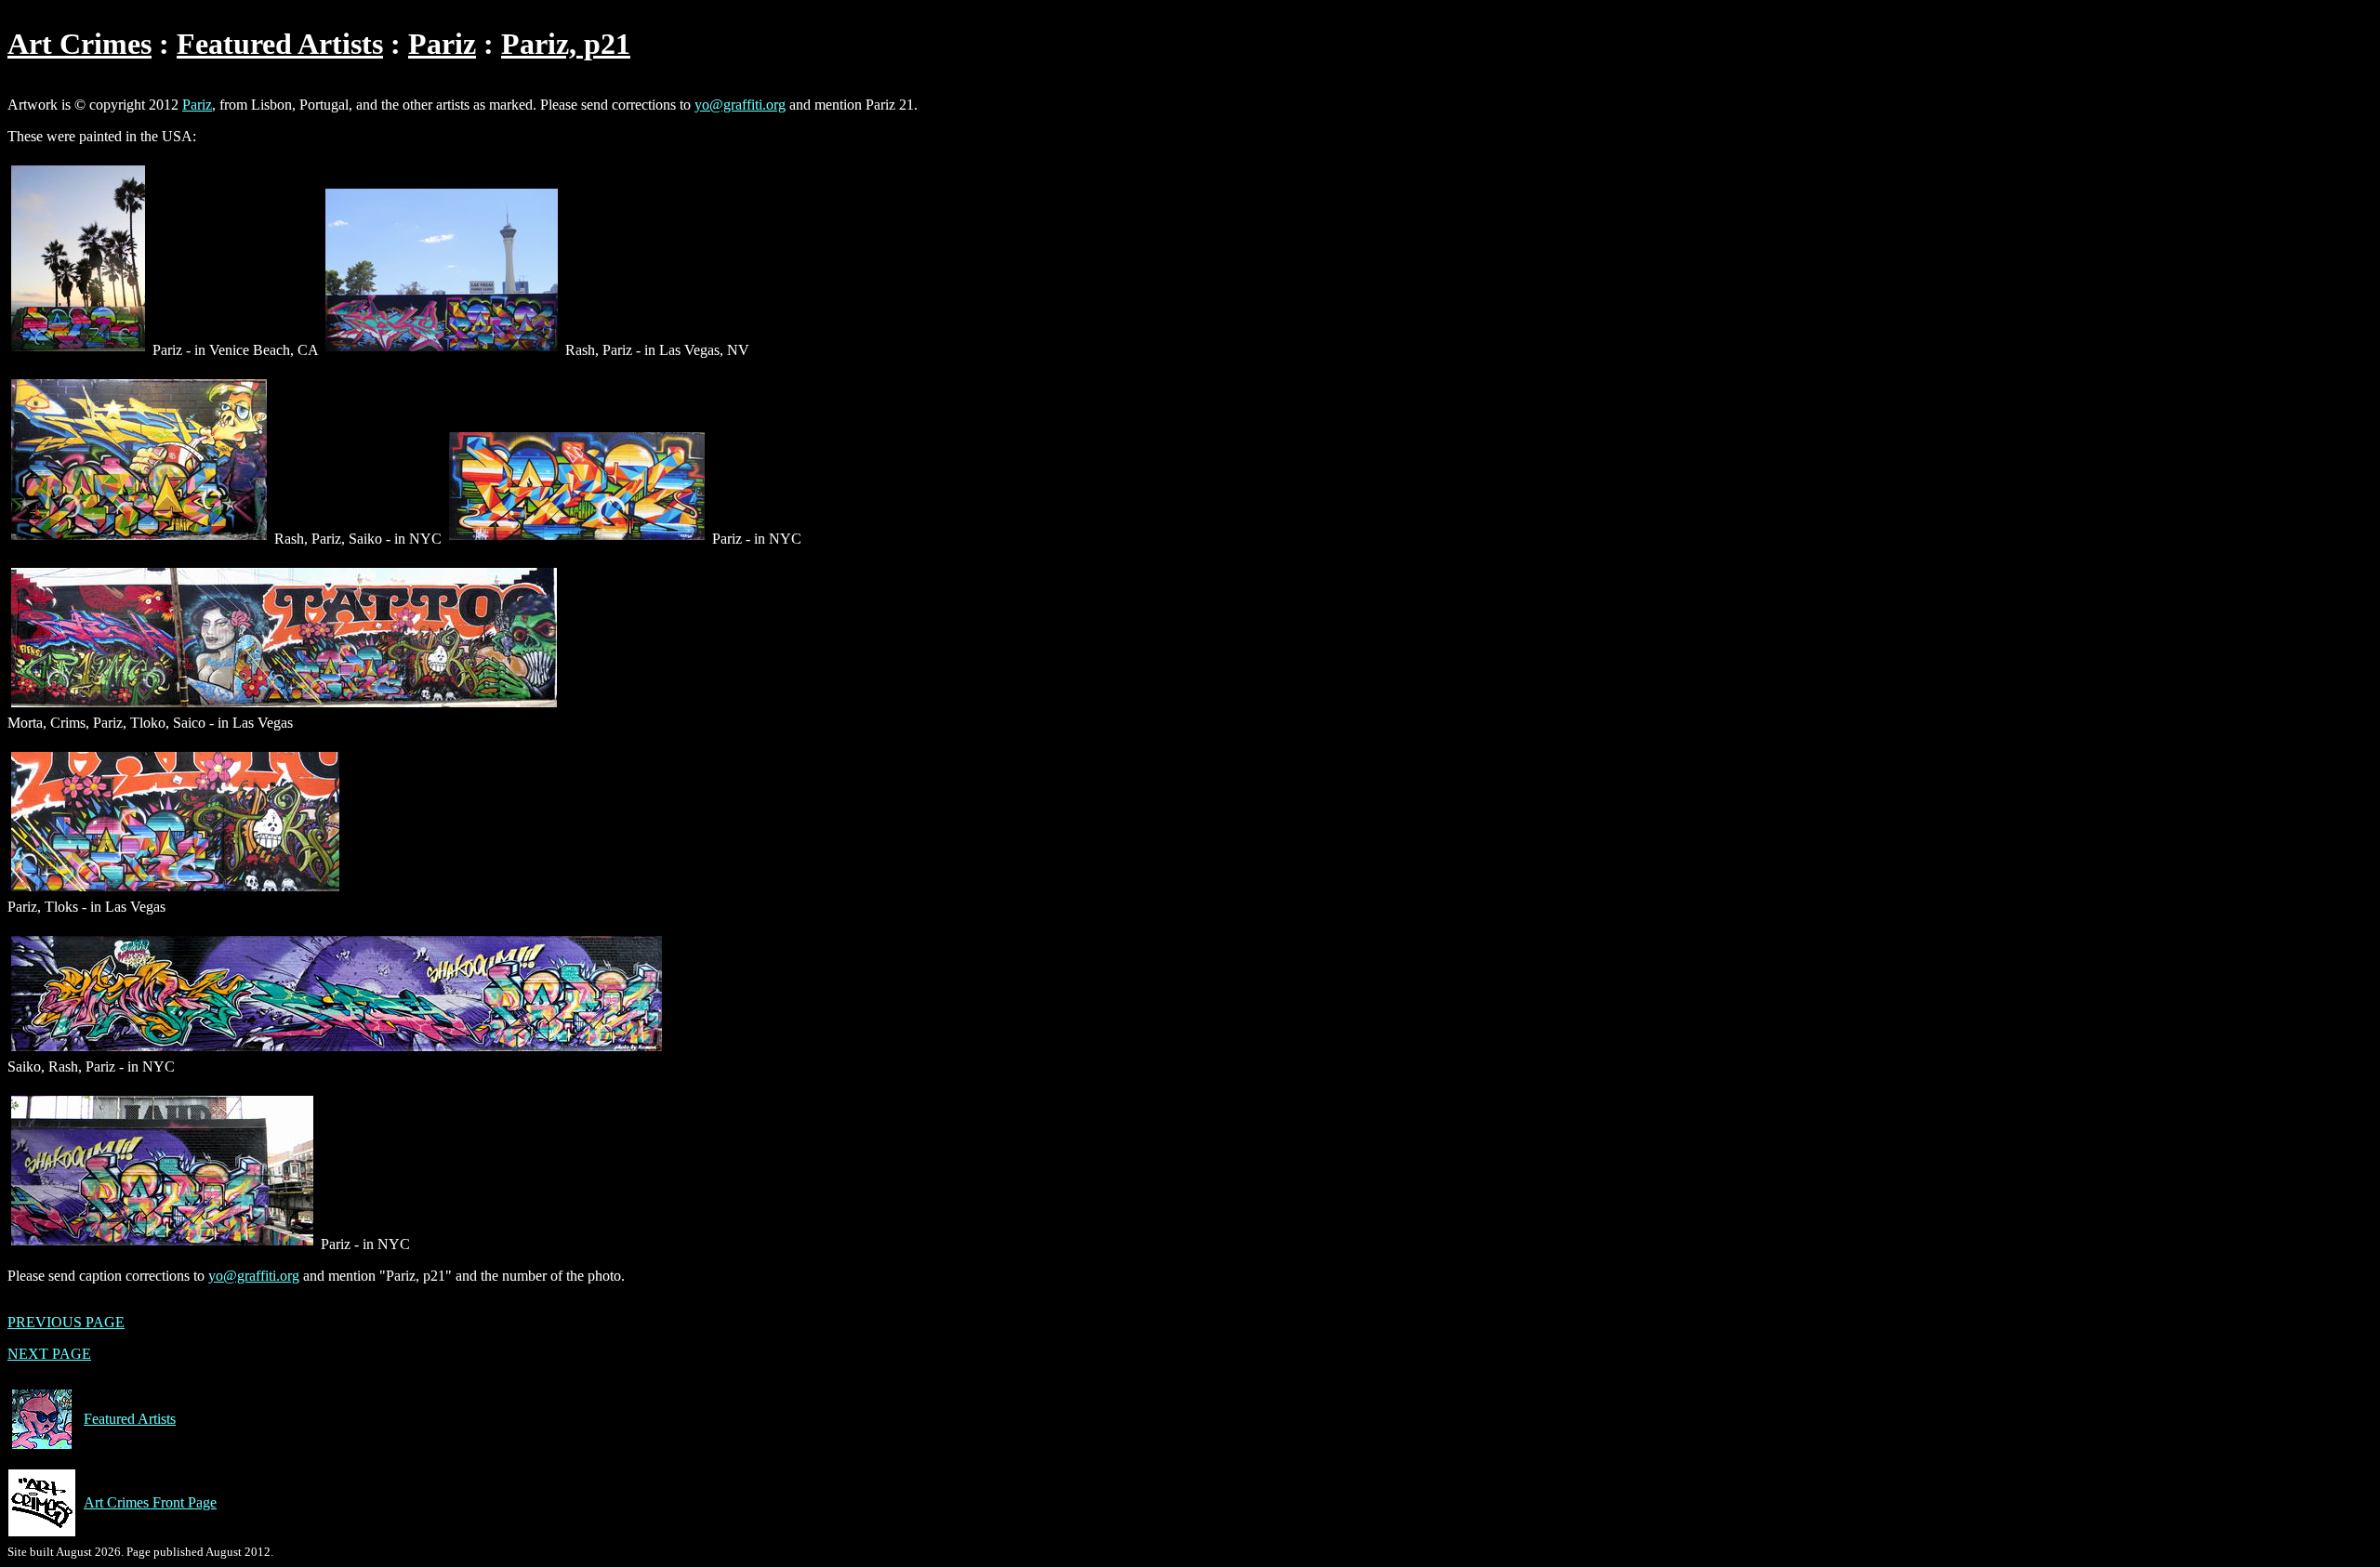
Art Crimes (79, 44)
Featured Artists (280, 44)
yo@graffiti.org (740, 105)
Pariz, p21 (566, 44)
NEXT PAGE (49, 1354)
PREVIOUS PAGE (66, 1322)
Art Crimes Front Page (150, 1502)
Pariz (442, 44)
